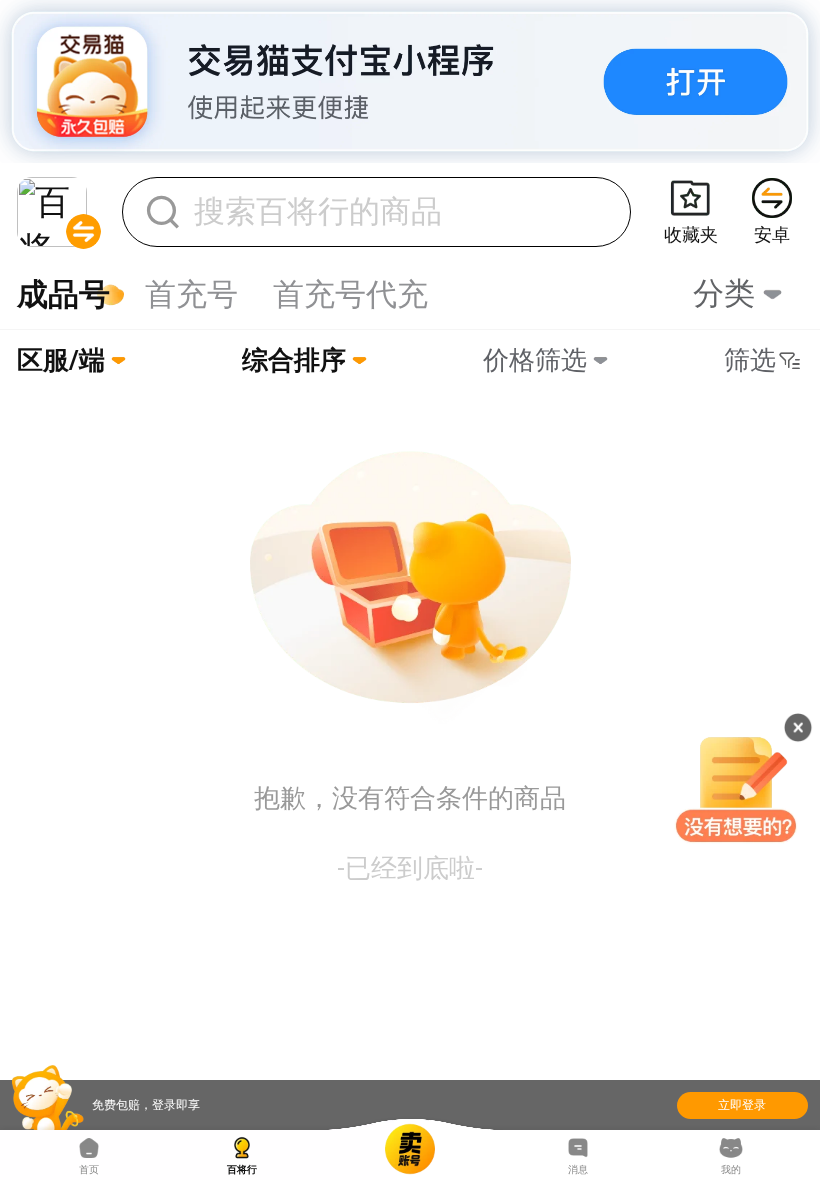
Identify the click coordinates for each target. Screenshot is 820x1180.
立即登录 (742, 1105)
